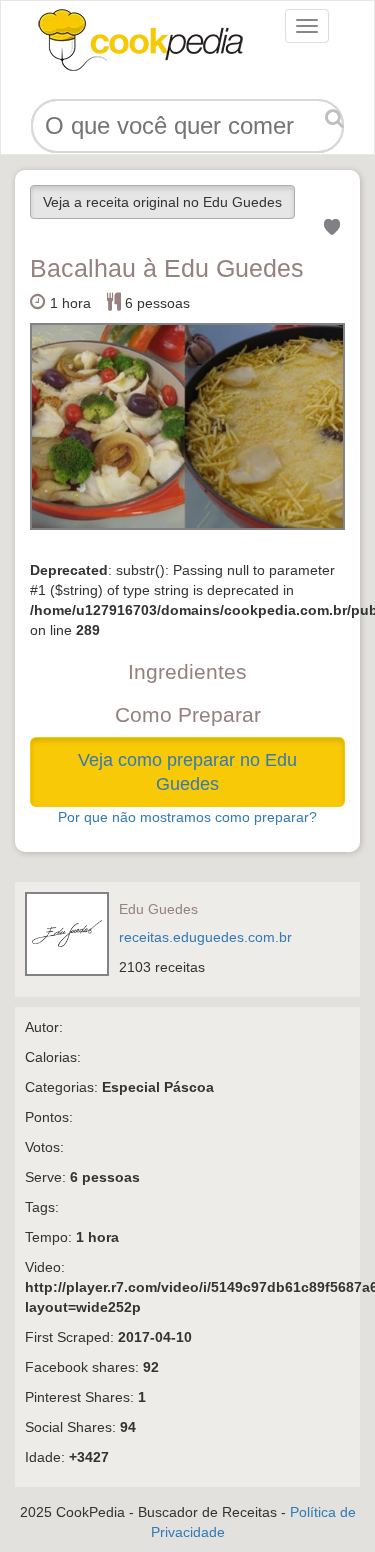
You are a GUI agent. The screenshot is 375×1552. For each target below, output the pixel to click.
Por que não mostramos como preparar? (187, 817)
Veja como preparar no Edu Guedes (187, 772)
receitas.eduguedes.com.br (205, 937)
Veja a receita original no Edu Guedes (162, 202)
